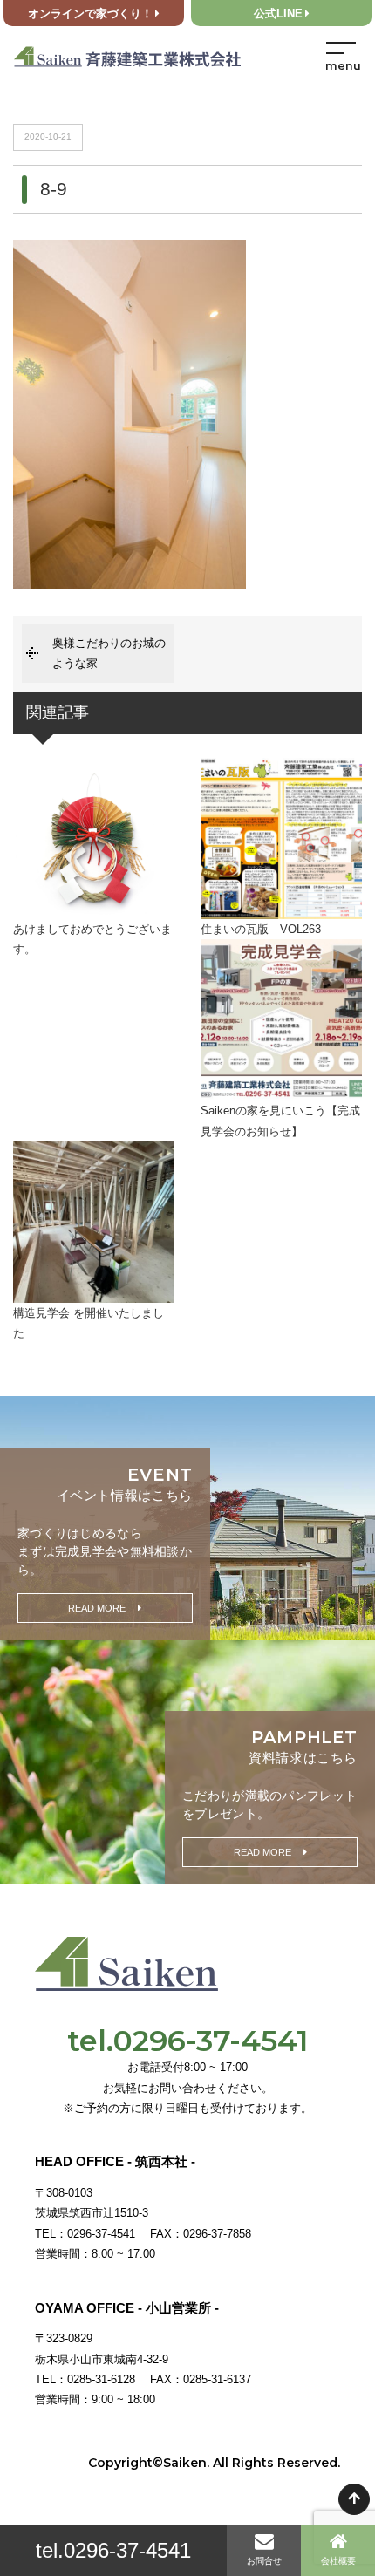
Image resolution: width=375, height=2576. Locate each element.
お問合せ (264, 2561)
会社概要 (338, 2561)
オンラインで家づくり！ (90, 14)
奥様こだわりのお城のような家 (109, 653)
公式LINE (278, 14)
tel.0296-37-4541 (113, 2550)
